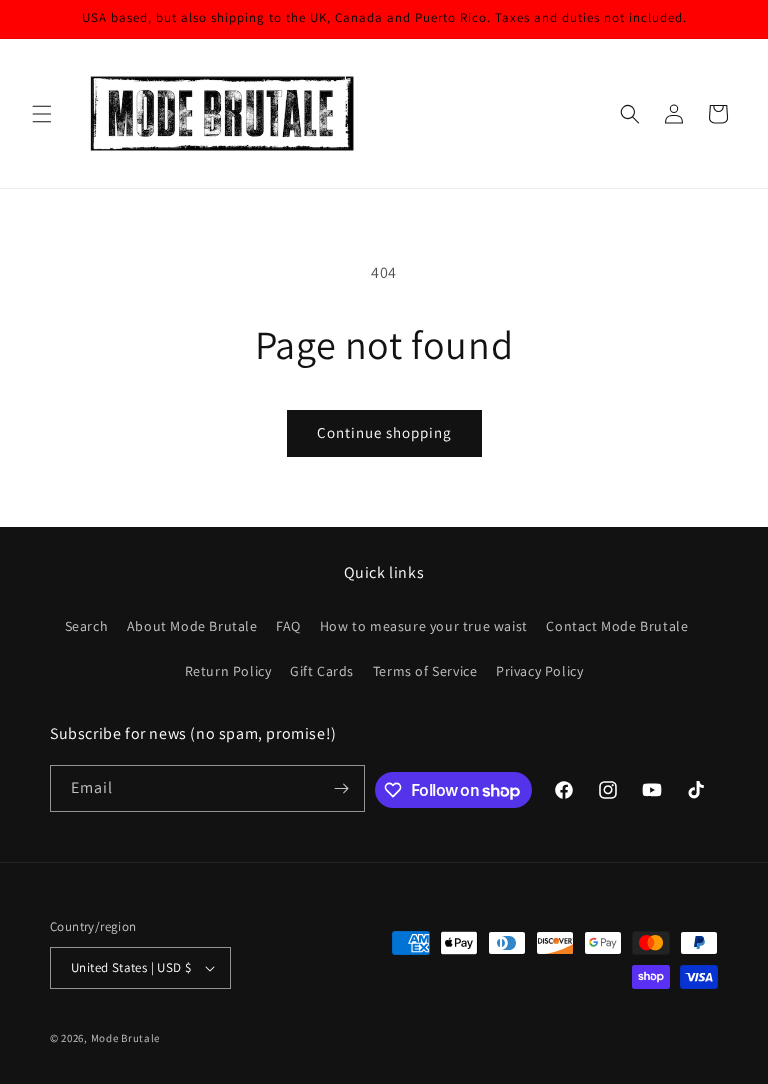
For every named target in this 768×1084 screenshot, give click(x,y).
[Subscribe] (342, 788)
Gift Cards (322, 671)
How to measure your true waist (424, 626)
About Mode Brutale (192, 626)
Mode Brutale (125, 1038)
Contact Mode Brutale (617, 626)
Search (87, 626)
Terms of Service (425, 671)
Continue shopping (384, 432)
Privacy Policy (539, 671)
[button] (42, 114)
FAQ (288, 626)
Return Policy (228, 671)
